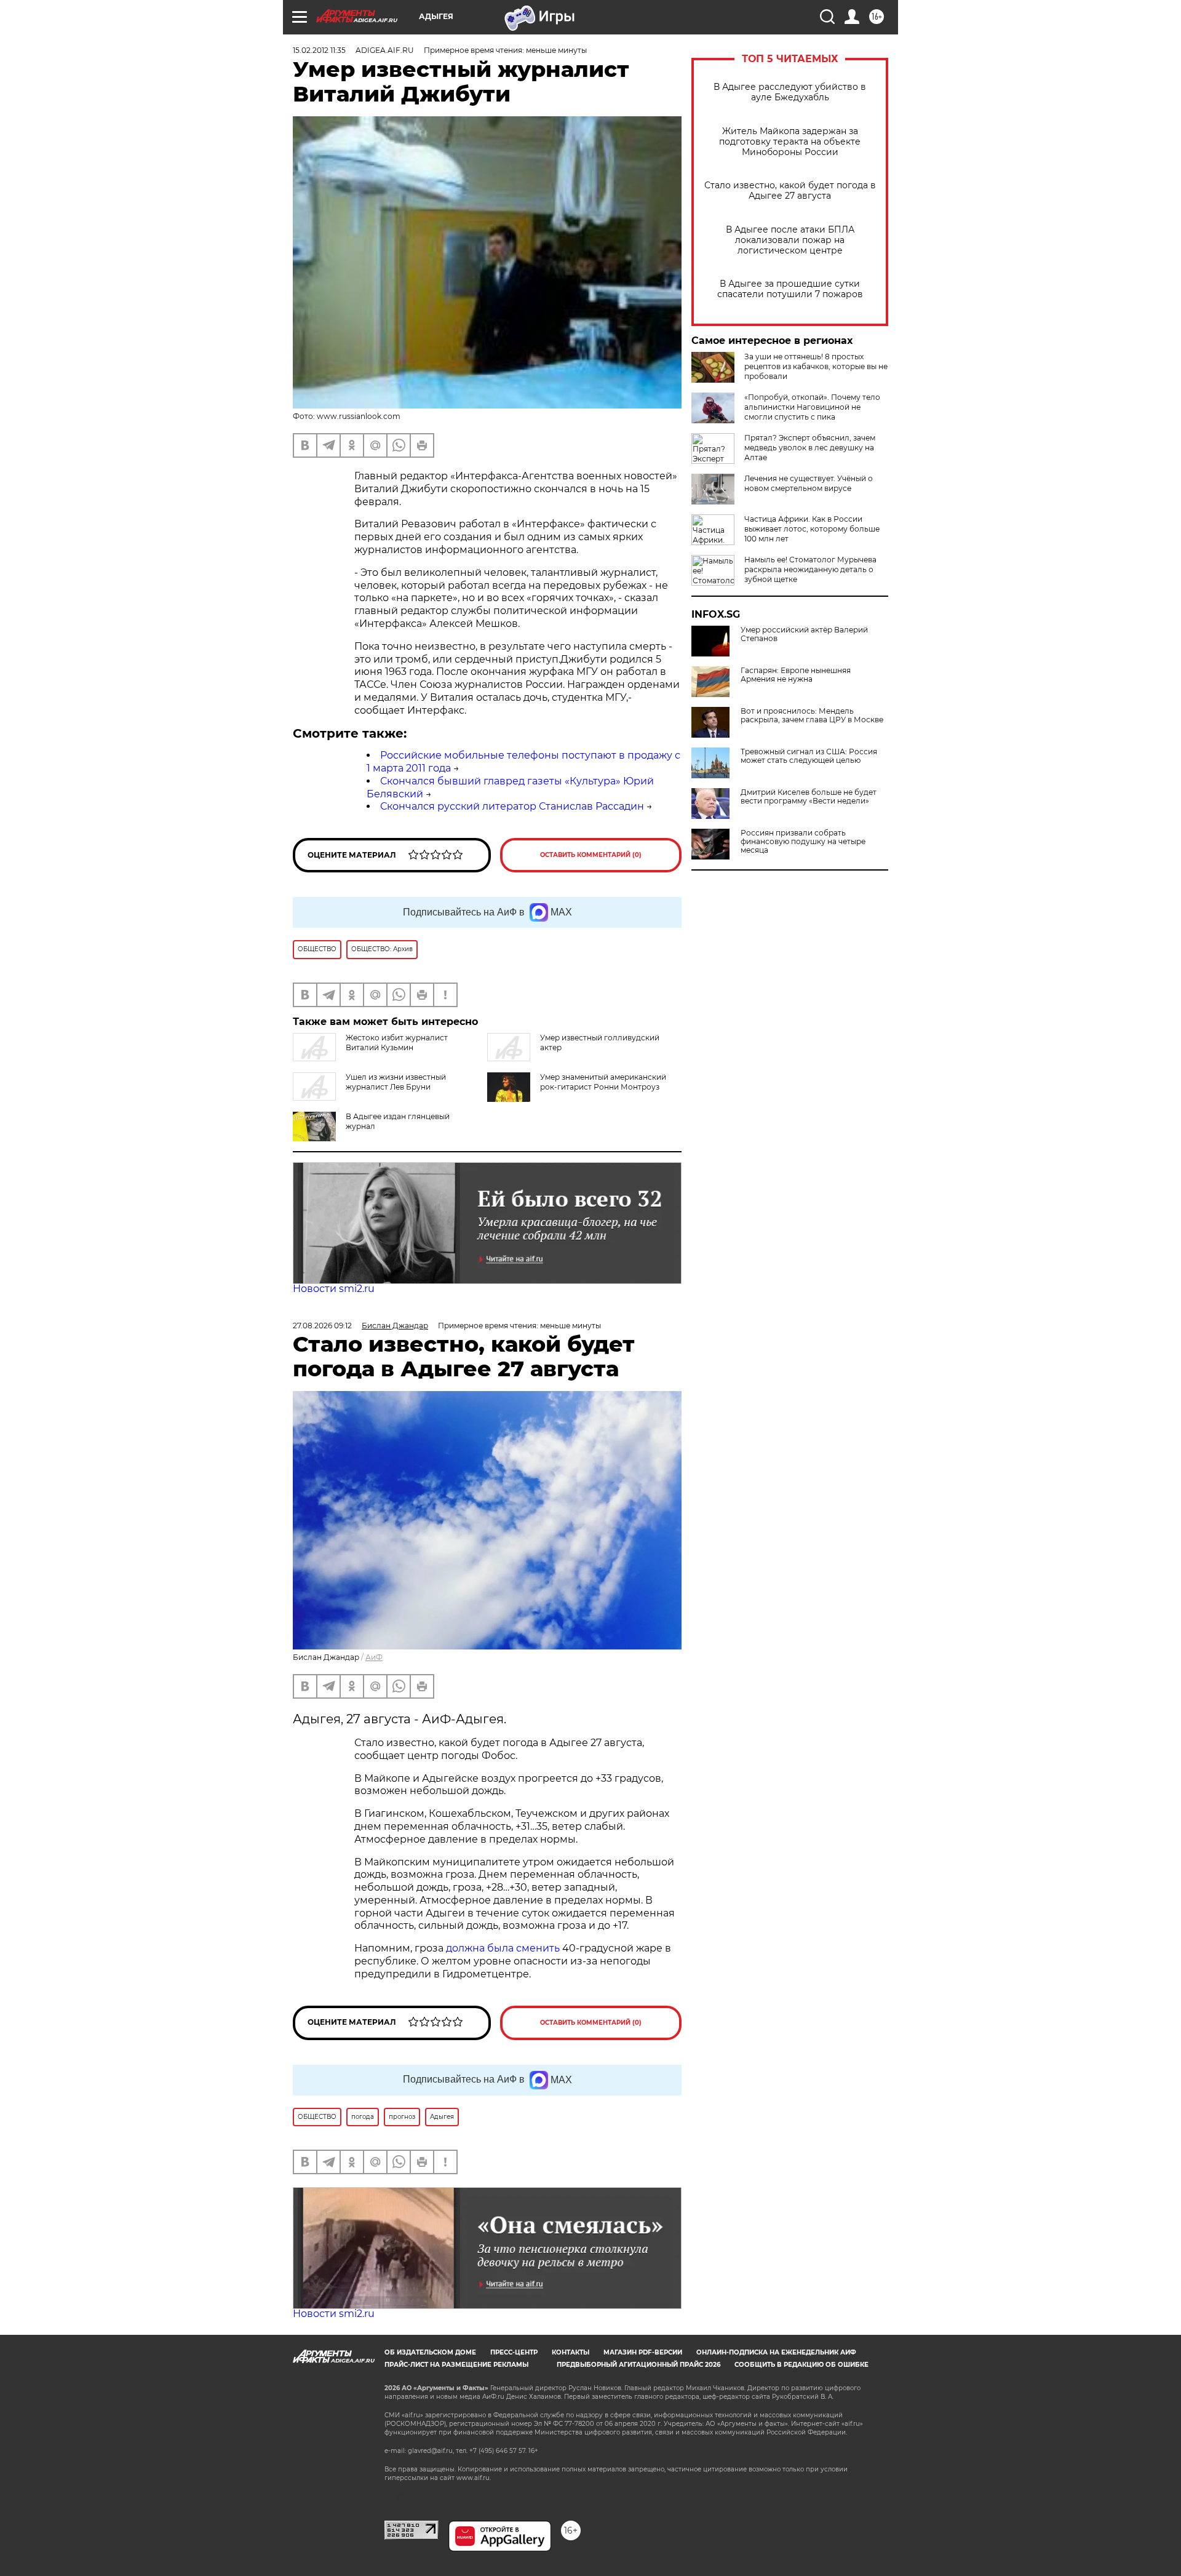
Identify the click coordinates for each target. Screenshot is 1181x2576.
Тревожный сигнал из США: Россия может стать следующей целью (809, 756)
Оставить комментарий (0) (591, 855)
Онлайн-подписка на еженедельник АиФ (776, 2352)
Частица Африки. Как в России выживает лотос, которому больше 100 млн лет (812, 529)
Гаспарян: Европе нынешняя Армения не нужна (796, 675)
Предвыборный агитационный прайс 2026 (638, 2365)
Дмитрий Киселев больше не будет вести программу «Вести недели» (809, 797)
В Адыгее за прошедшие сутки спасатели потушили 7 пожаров (790, 289)
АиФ (374, 1657)
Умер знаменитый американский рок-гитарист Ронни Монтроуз (603, 1082)
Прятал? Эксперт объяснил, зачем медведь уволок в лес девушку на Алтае (810, 448)
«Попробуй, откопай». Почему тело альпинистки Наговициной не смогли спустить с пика (812, 407)
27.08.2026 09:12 (322, 1326)
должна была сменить (503, 1948)
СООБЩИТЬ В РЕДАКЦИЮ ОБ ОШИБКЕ (801, 2365)
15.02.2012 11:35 (319, 50)
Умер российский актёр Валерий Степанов (804, 634)
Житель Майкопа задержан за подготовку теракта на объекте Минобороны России (790, 142)
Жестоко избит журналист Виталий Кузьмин (397, 1043)
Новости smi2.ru (334, 1289)
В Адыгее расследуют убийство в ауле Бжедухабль (790, 92)
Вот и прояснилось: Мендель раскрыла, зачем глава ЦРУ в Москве (812, 716)
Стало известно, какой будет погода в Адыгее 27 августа (790, 191)
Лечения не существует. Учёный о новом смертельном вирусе (809, 483)
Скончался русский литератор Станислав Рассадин (512, 806)
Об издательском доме (430, 2352)
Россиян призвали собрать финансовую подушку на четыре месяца (803, 842)
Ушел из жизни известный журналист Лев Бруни (396, 1082)
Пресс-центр (514, 2352)
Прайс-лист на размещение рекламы (456, 2365)
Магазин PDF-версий (643, 2352)
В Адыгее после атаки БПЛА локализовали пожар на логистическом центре (790, 240)
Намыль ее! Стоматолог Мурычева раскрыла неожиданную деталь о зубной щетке (810, 569)
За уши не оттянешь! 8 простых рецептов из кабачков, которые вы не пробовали (816, 366)
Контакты (571, 2352)
